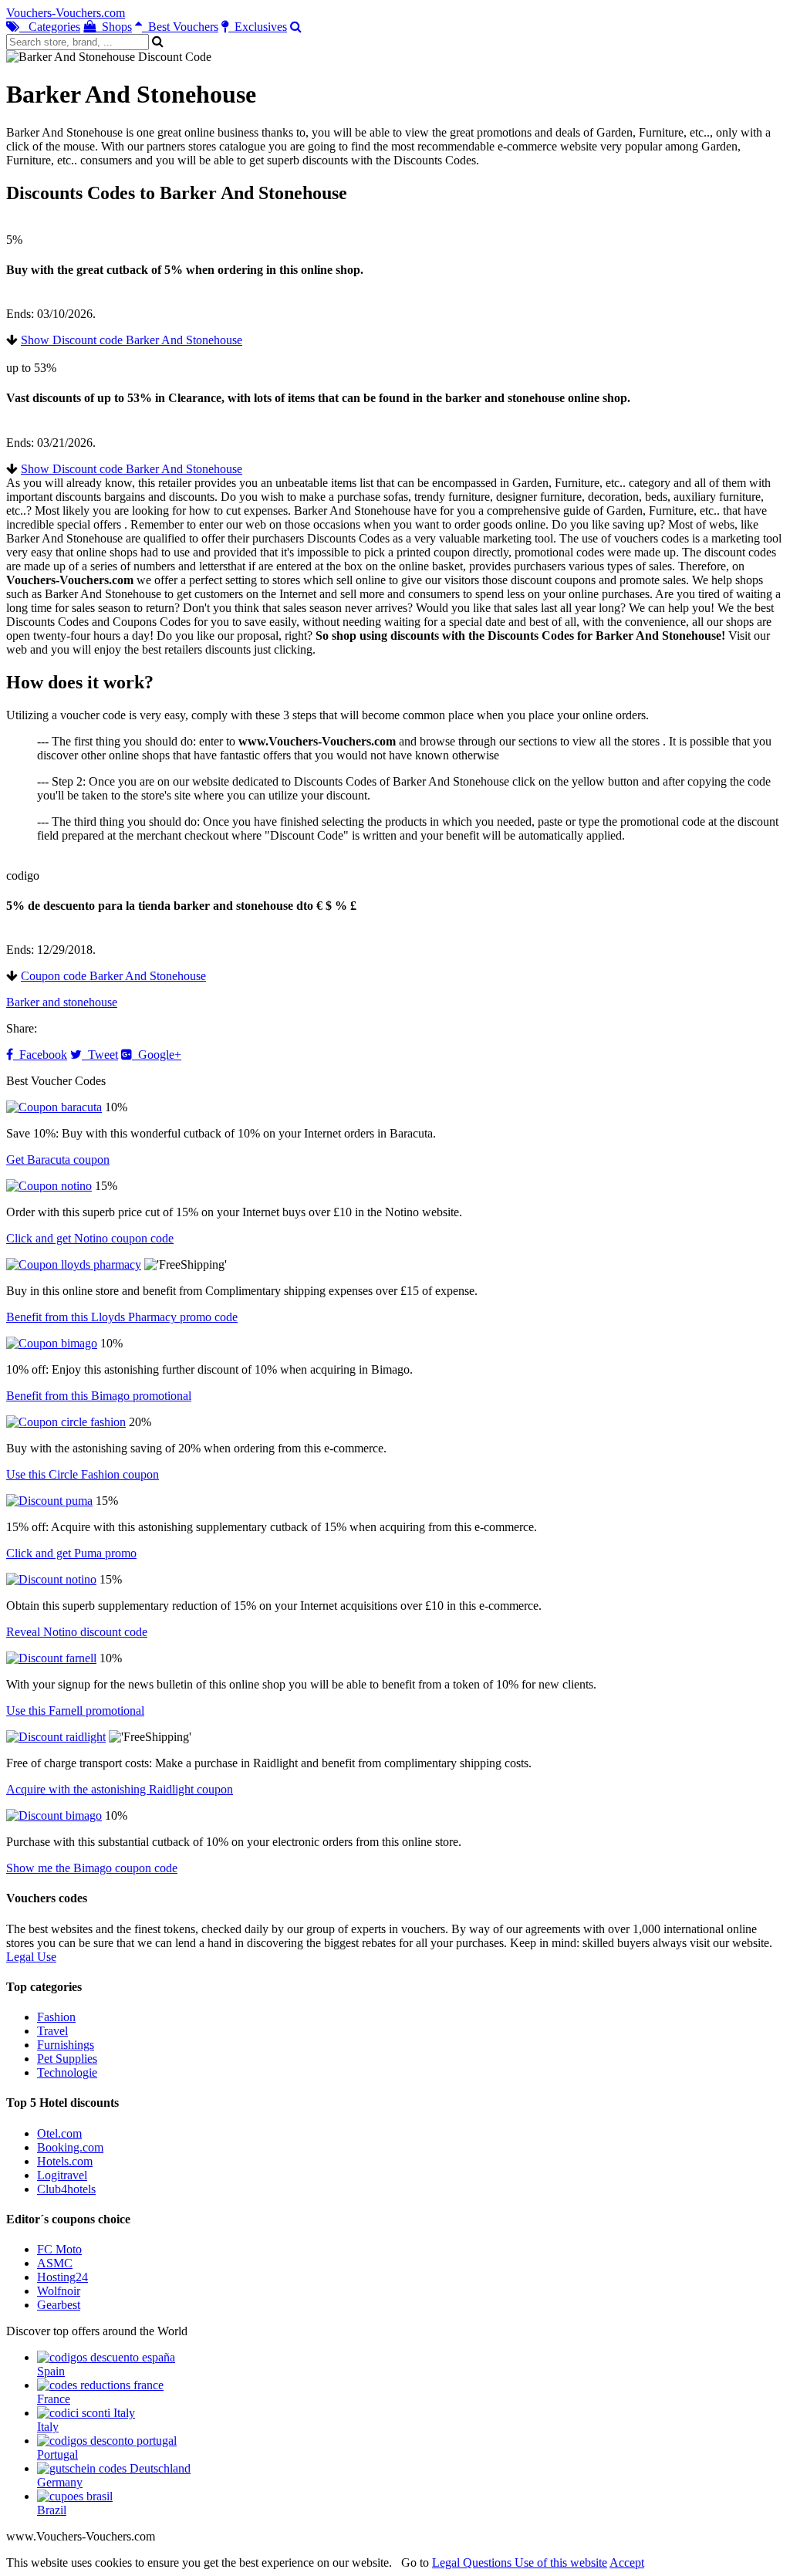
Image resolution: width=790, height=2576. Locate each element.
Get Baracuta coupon (58, 1160)
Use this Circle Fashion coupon (83, 1474)
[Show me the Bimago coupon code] (54, 1815)
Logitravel (62, 2175)
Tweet (100, 1055)
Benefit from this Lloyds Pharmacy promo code (122, 1317)
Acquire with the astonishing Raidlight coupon (120, 1789)
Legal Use (31, 1957)
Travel (52, 2031)
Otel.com (59, 2133)
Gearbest (59, 2305)
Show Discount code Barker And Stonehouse (132, 340)
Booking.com (70, 2147)
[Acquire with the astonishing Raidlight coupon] (56, 1737)
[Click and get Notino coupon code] (49, 1186)
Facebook (40, 1055)
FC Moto (59, 2249)
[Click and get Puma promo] (49, 1501)
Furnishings (66, 2045)
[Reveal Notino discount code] (51, 1579)
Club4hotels (66, 2189)
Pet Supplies (67, 2059)
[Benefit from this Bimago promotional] (52, 1343)
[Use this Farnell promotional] (51, 1658)
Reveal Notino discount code (77, 1632)
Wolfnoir (59, 2291)
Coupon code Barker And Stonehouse (113, 976)
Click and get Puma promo (71, 1553)
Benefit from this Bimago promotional (99, 1396)
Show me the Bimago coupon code (92, 1868)
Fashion (56, 2017)
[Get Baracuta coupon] (54, 1107)
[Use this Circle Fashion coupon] (66, 1422)
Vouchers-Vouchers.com (66, 13)
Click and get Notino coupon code (90, 1238)
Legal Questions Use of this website (520, 2562)
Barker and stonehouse (62, 1002)
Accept (627, 2562)
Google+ (157, 1055)
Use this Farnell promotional (75, 1711)
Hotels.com (65, 2161)
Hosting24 (62, 2277)
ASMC (55, 2263)
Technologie (67, 2072)
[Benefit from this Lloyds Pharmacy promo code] (74, 1264)
